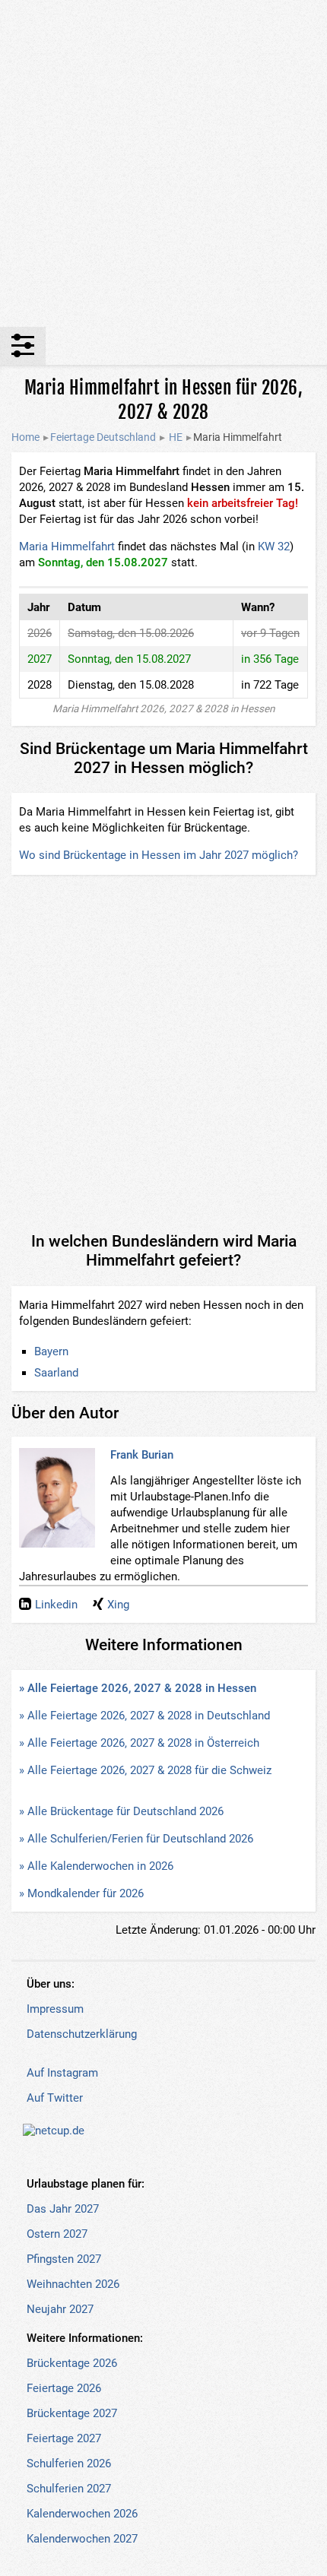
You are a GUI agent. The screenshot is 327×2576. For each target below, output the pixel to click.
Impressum (55, 2009)
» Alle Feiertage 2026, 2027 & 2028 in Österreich (139, 1743)
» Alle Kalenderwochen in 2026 (96, 1866)
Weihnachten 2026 (73, 2284)
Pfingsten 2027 (64, 2259)
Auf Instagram (62, 2073)
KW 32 (274, 547)
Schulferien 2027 (69, 2489)
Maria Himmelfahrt (67, 547)
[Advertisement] (163, 163)
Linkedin (56, 1605)
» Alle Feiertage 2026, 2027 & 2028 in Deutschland (144, 1716)
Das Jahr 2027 (63, 2209)
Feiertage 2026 (64, 2388)
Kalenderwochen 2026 (82, 2514)
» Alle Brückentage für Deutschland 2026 (121, 1811)
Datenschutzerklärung (82, 2034)
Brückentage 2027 (72, 2413)
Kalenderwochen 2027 (82, 2539)
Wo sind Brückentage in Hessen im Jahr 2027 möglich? (159, 855)
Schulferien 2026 (69, 2464)
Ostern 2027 (57, 2234)
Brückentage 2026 (72, 2363)
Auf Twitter (55, 2098)
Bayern (51, 1351)
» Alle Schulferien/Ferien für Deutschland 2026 (136, 1839)
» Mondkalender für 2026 (81, 1893)
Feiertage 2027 (64, 2438)
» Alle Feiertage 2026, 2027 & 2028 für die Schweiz (145, 1770)
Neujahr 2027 (60, 2309)
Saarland (56, 1373)
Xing (118, 1605)
